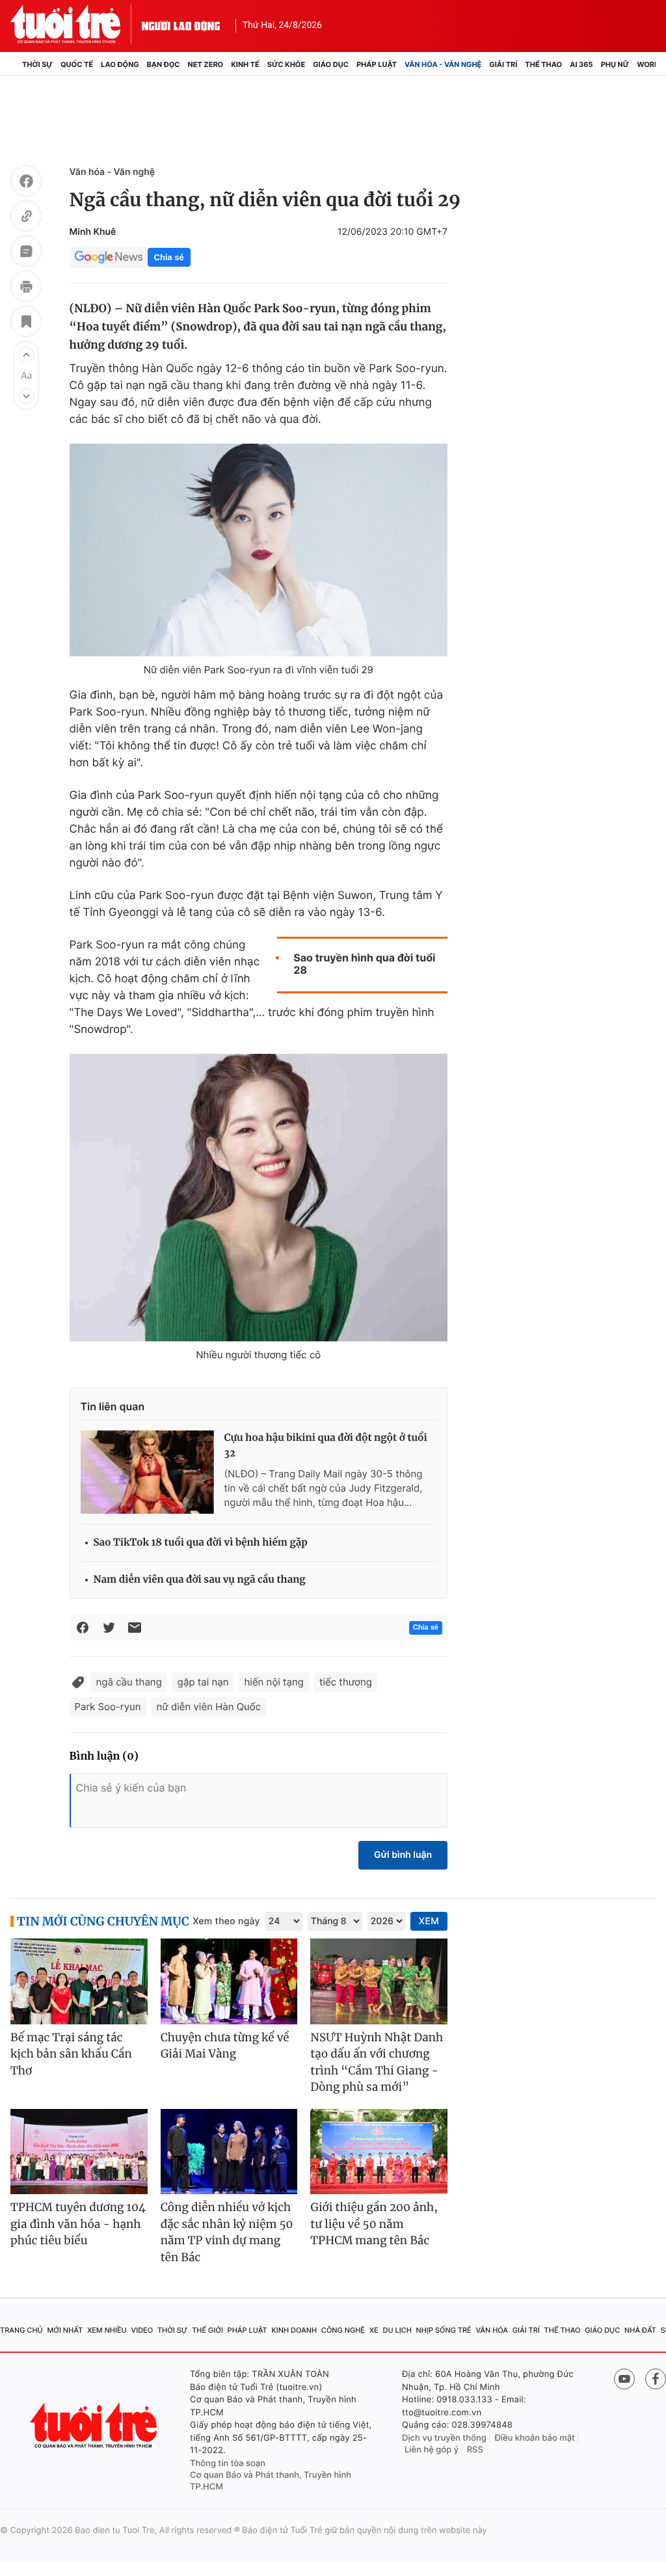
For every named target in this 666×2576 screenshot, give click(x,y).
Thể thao (543, 64)
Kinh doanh (294, 2330)
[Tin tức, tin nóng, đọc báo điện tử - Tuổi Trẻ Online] (76, 24)
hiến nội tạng (274, 1682)
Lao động (120, 64)
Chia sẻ (169, 257)
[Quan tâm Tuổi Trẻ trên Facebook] (656, 2379)
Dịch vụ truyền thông (444, 2438)
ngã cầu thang (129, 1682)
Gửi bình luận (403, 1855)
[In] (26, 288)
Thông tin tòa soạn (228, 2463)
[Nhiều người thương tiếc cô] (259, 1198)
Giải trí (503, 64)
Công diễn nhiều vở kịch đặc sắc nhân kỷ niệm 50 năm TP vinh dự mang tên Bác (227, 2232)
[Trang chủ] (14, 64)
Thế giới (207, 2330)
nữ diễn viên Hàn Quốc (209, 1707)
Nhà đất (640, 2330)
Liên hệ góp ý (432, 2450)
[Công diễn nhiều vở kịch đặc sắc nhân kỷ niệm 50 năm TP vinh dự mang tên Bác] (229, 2152)
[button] (26, 355)
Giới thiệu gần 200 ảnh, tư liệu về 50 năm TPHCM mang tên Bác (374, 2224)
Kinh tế (245, 64)
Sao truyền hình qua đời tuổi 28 (364, 964)
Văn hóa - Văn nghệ (443, 64)
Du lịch (397, 2330)
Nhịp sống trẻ (444, 2330)
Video (142, 2330)
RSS (475, 2450)
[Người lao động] (181, 24)
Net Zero (206, 64)
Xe (374, 2330)
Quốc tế (77, 64)
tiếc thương (346, 1682)
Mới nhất (65, 2330)
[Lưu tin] (26, 323)
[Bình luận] (26, 253)
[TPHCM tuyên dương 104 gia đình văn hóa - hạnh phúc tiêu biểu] (79, 2152)
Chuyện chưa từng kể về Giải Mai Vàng (225, 2046)
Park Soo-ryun (108, 1707)
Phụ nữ (615, 64)
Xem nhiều (107, 2330)
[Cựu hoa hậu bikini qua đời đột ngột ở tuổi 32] (147, 1472)
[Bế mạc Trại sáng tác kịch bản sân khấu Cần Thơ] (79, 1981)
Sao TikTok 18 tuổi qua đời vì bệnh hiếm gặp (201, 1543)
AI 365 (581, 64)
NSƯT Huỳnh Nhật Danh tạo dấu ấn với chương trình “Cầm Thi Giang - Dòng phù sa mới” (377, 2062)
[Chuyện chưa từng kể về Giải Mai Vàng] (229, 1981)
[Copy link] (26, 218)
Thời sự (37, 64)
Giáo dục (331, 64)
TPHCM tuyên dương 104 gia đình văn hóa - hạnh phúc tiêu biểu (78, 2224)
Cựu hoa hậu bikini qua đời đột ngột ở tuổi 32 (326, 1446)
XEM (429, 1921)
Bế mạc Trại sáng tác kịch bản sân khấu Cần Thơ (71, 2054)
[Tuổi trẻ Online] (95, 2425)
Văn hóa (492, 2330)
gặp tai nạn (203, 1682)
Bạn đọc (164, 64)
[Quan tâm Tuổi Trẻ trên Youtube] (624, 2379)
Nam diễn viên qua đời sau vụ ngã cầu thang (200, 1580)
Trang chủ (21, 2330)
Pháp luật (377, 64)
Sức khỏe (286, 64)
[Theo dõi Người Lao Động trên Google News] (109, 257)
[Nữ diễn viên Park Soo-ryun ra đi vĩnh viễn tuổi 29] (259, 550)
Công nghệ (343, 2330)
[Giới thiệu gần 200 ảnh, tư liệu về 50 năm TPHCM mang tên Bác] (379, 2152)
